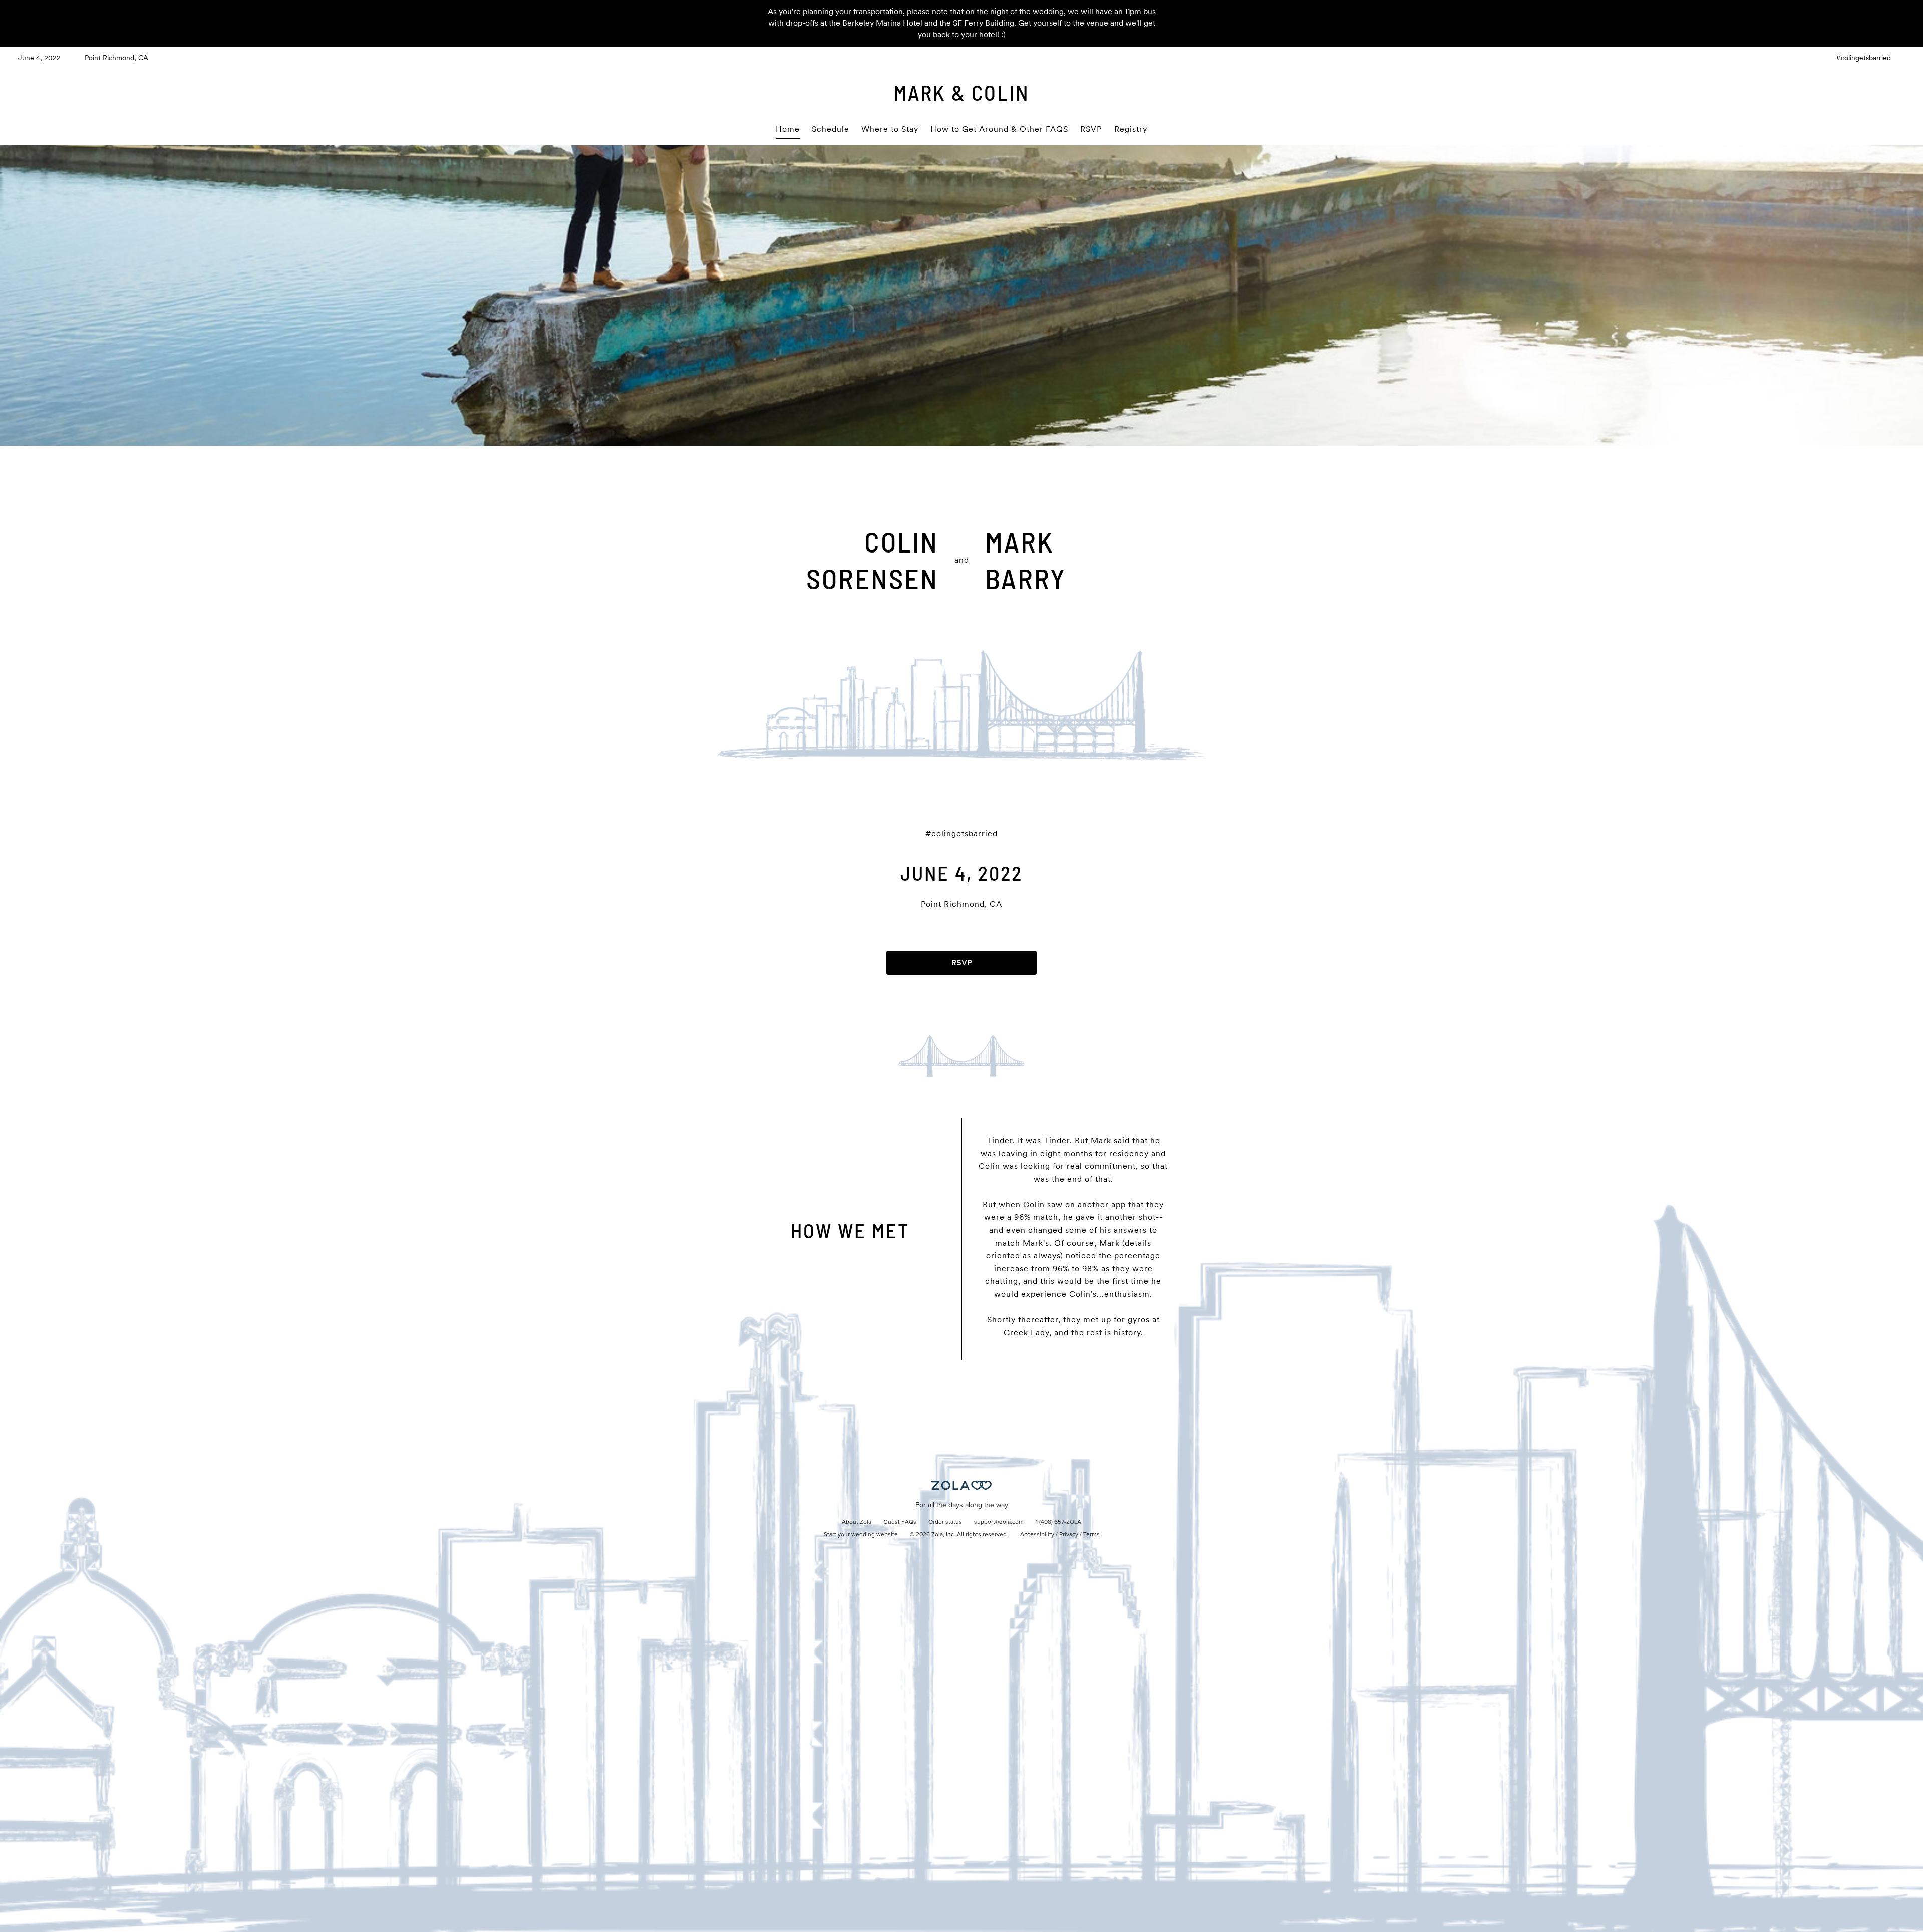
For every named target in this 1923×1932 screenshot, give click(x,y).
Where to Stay (890, 129)
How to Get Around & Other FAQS (999, 129)
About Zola (857, 1522)
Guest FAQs (900, 1522)
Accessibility (1037, 1535)
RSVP (1091, 129)
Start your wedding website (861, 1535)
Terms (1091, 1535)
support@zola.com (999, 1522)
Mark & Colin (961, 92)
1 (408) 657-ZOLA (1058, 1522)
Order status (945, 1522)
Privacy (1069, 1535)
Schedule (831, 129)
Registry (1131, 129)
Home (788, 129)
